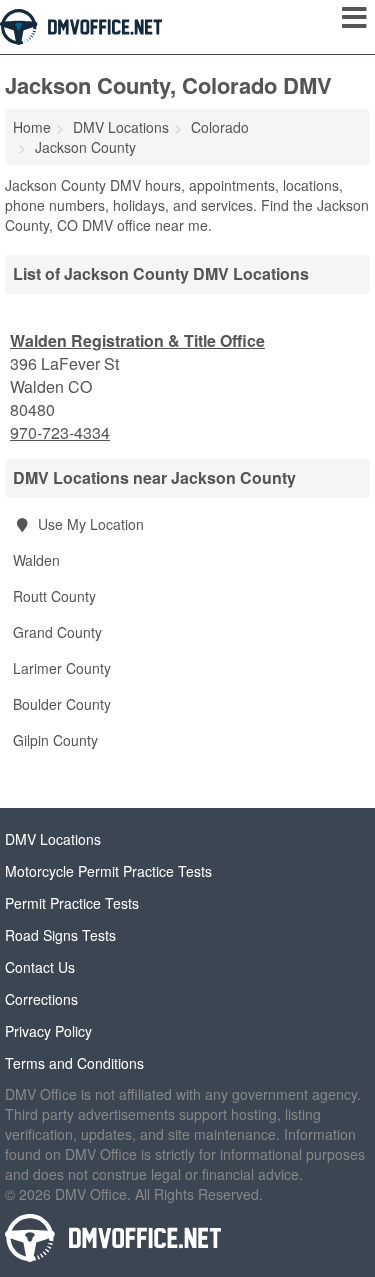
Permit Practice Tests (72, 903)
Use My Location (89, 524)
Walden (36, 560)
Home (32, 127)
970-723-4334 (60, 433)
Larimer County (62, 668)
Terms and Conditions (74, 1063)
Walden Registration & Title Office (137, 340)
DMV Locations (53, 839)
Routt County (54, 596)
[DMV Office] (81, 25)
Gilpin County (55, 740)
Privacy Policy (48, 1031)
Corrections (41, 999)
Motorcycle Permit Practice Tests (108, 871)
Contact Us (40, 967)
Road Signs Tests (60, 935)
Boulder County (62, 704)
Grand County (57, 632)
